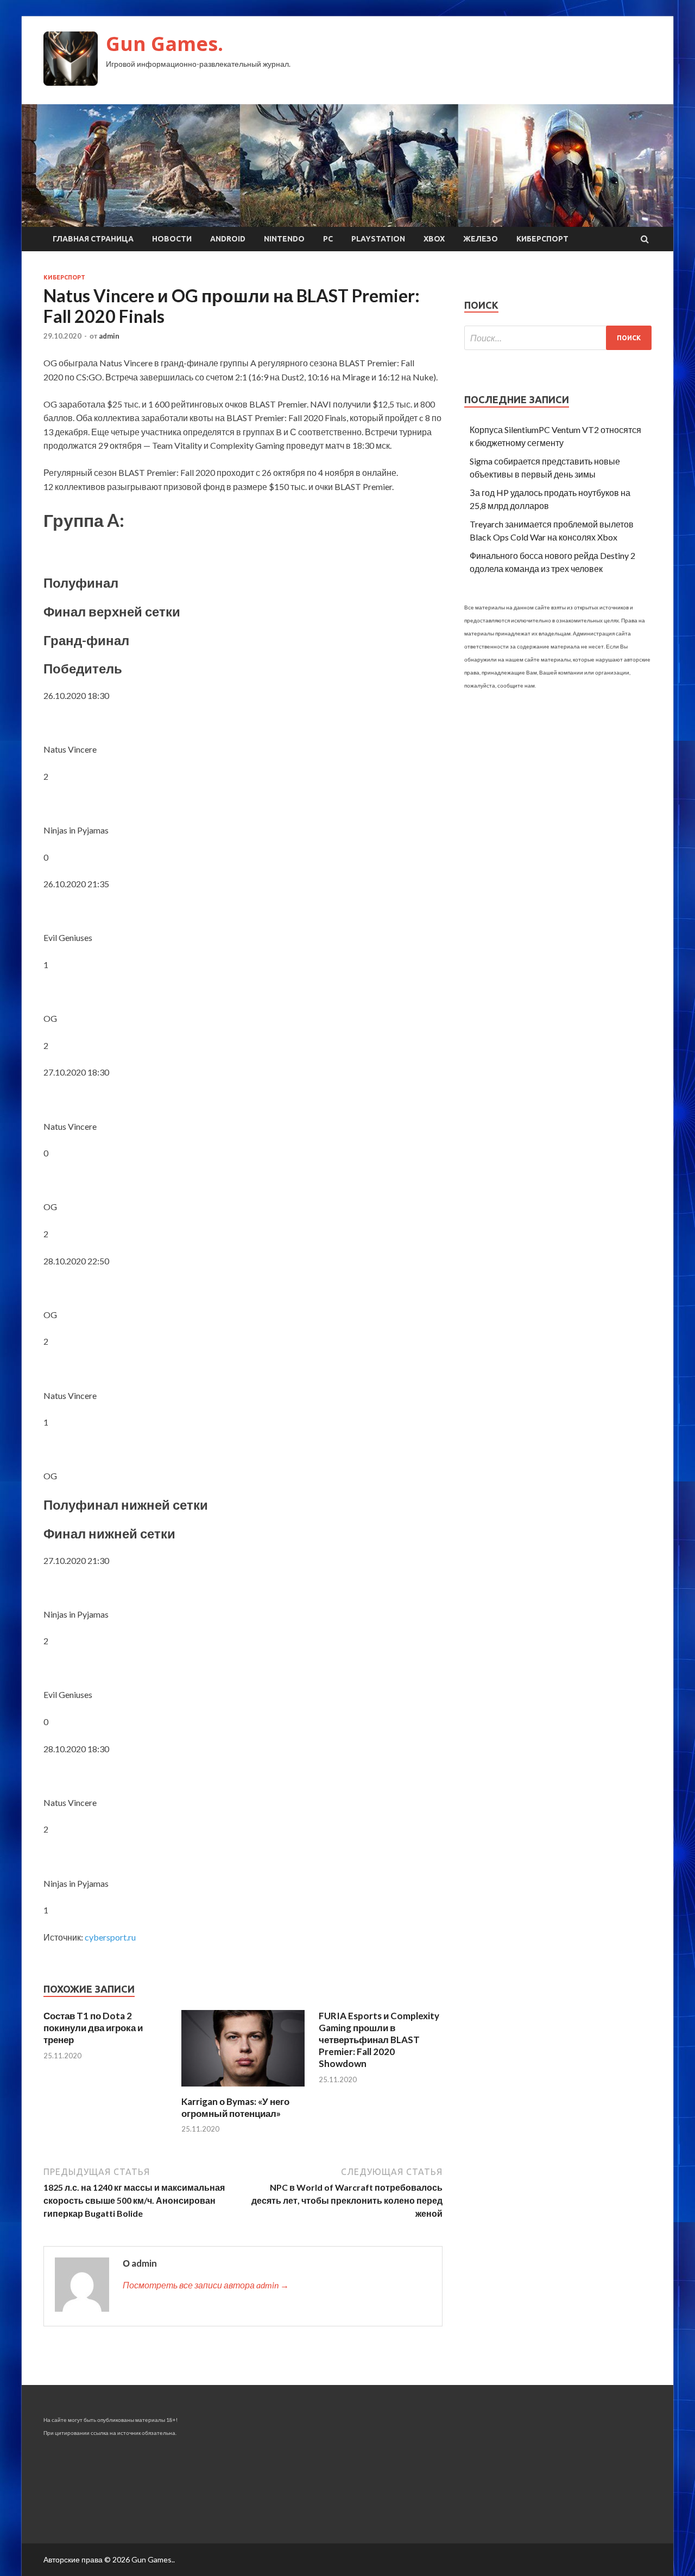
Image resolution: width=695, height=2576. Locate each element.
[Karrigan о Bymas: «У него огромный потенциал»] (243, 2089)
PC (328, 239)
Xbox (434, 239)
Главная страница (93, 239)
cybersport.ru (110, 1937)
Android (228, 239)
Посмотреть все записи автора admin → (206, 2285)
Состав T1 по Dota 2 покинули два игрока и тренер (93, 2028)
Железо (481, 239)
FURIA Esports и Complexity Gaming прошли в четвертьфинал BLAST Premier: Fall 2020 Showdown (379, 2040)
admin (109, 336)
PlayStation (378, 239)
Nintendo (284, 239)
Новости (172, 239)
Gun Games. (165, 44)
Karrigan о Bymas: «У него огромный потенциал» (235, 2107)
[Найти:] (558, 338)
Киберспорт (542, 239)
